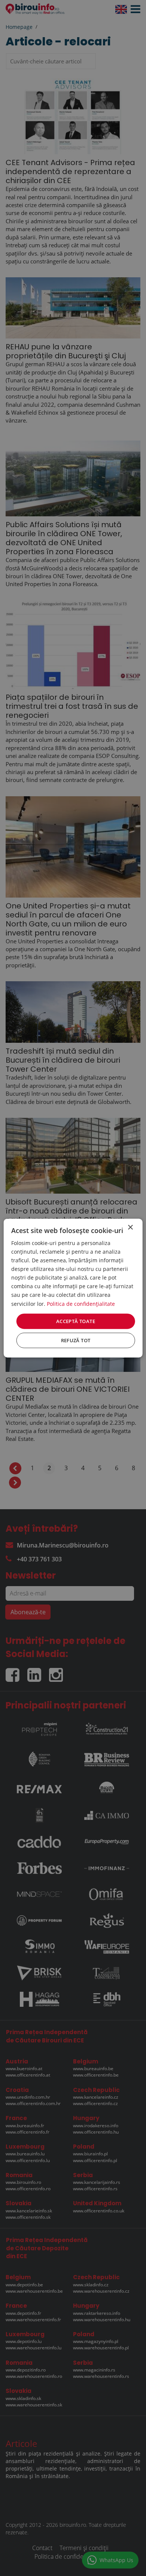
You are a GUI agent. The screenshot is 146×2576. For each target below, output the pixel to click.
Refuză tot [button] (76, 1340)
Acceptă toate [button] (76, 1321)
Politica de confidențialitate (81, 1303)
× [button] (130, 1227)
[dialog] (73, 1288)
